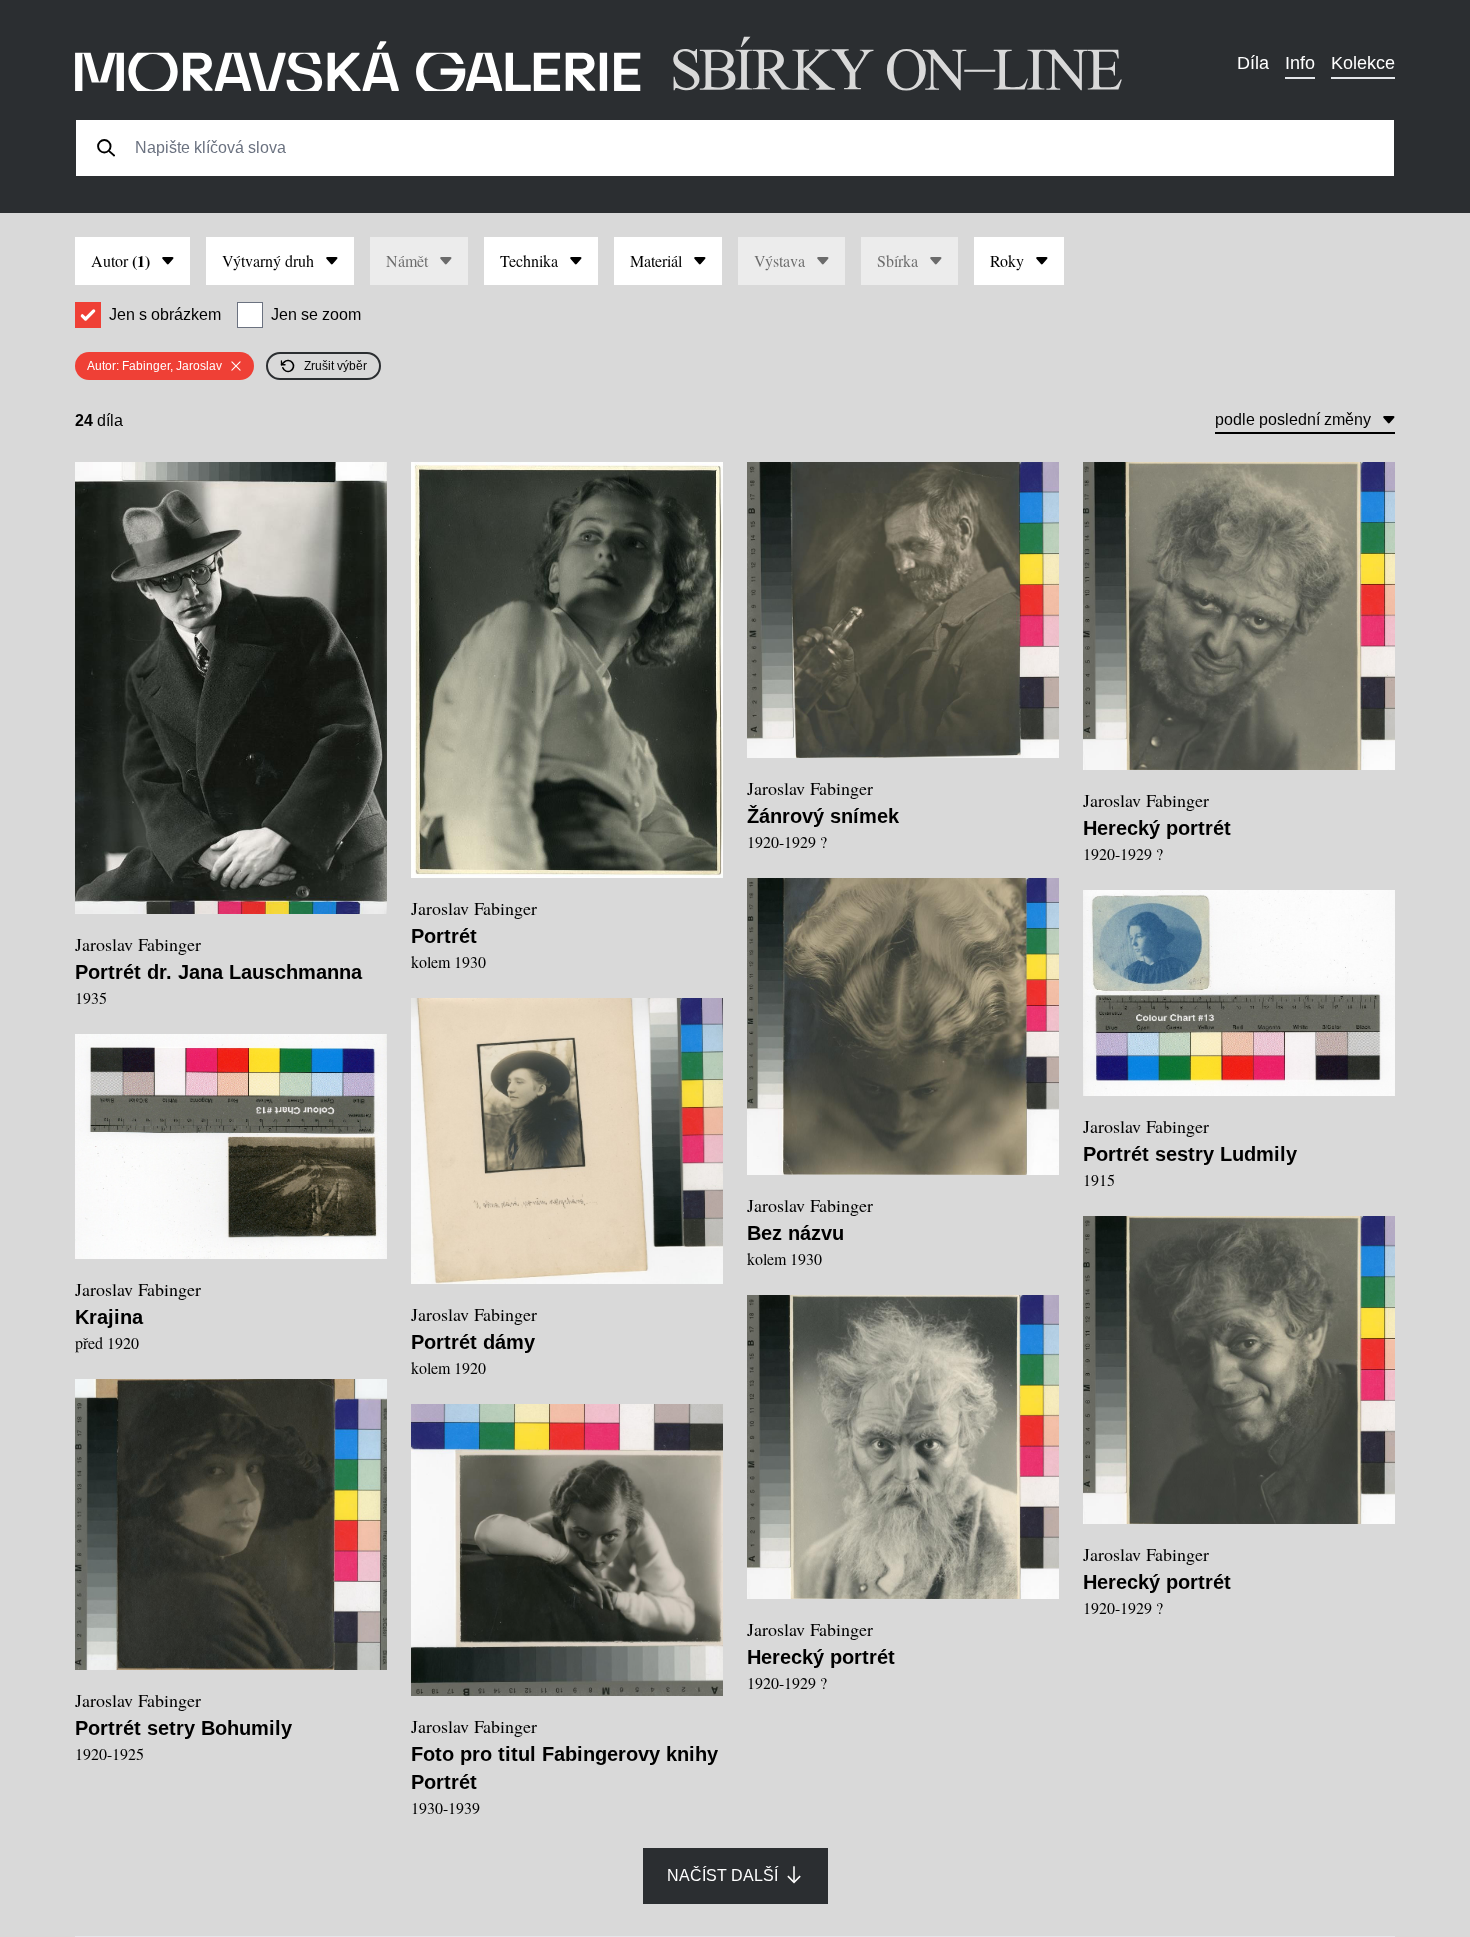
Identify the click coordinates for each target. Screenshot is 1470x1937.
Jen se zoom (316, 314)
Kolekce (1363, 63)
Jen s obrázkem (165, 314)
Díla (1253, 63)
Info (1300, 63)
